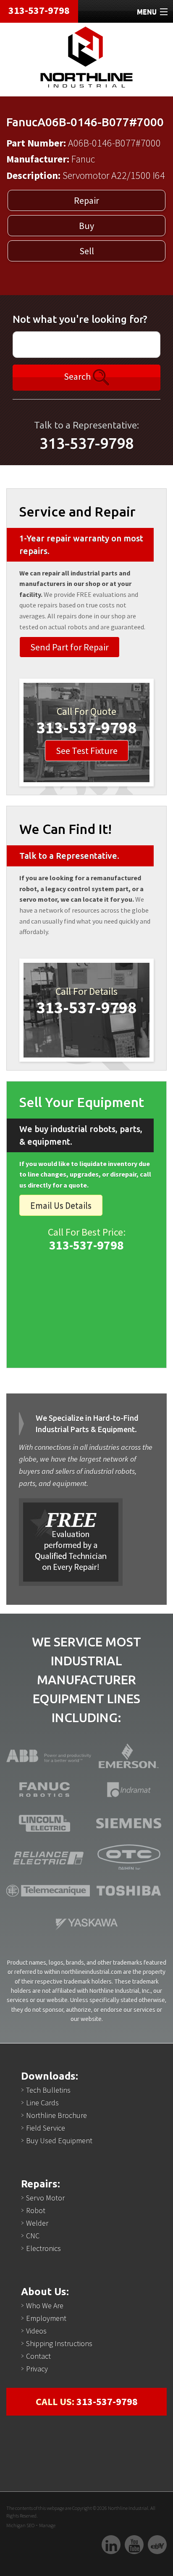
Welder (37, 2223)
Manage (47, 2525)
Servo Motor (45, 2198)
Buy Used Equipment (59, 2140)
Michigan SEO (20, 2525)
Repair (86, 200)
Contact (38, 2356)
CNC (33, 2236)
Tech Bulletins (48, 2090)
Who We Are (45, 2306)
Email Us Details (61, 1205)
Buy (86, 226)
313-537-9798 (39, 10)
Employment (46, 2318)
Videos (36, 2331)
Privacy (37, 2369)
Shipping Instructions (59, 2343)
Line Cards (42, 2103)
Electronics (43, 2248)
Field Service (46, 2128)
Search (78, 376)
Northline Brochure (56, 2115)
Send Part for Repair (69, 647)
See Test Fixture (87, 751)
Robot (36, 2210)
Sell (87, 251)
